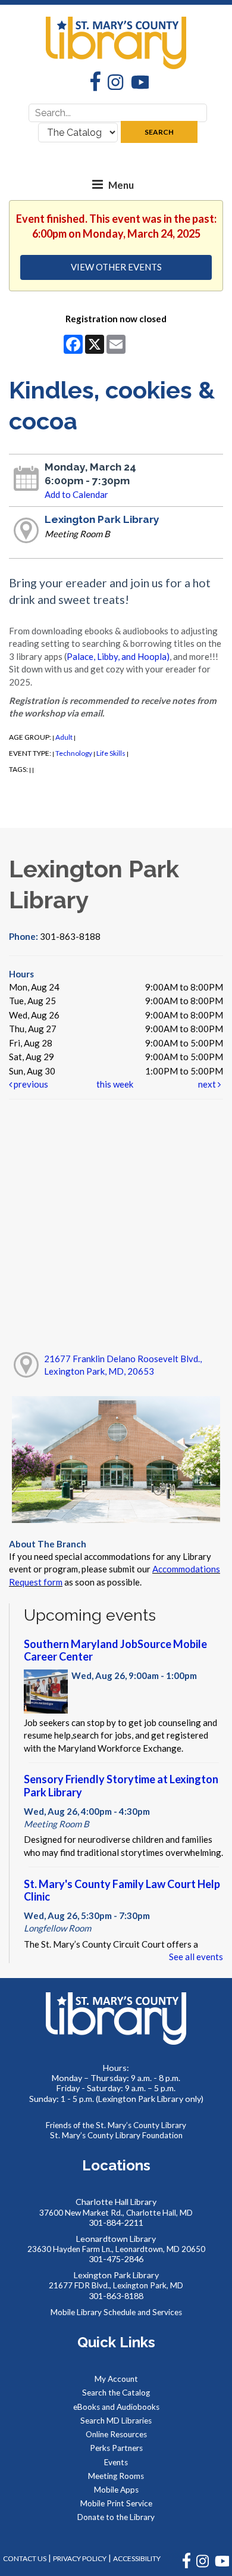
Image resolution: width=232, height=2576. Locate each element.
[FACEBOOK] (187, 2566)
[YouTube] (136, 84)
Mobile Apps (116, 2490)
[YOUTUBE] (222, 2566)
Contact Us (25, 2558)
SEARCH (159, 132)
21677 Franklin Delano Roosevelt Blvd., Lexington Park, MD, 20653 (123, 1365)
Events (116, 2462)
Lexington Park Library (102, 519)
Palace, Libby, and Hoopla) (118, 656)
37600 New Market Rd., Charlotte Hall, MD (116, 2213)
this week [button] (115, 1084)
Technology (74, 753)
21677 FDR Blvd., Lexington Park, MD (116, 2285)
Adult (64, 737)
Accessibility (137, 2558)
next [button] (208, 1084)
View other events (116, 267)
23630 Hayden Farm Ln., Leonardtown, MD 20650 (116, 2249)
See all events (196, 1957)
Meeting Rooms (116, 2476)
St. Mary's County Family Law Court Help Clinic (122, 1890)
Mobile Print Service (116, 2503)
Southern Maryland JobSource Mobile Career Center (115, 1650)
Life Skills (111, 753)
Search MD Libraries (116, 2421)
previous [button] (30, 1084)
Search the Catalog (116, 2393)
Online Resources (116, 2434)
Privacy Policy (80, 2558)
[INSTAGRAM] (203, 2566)
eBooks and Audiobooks (116, 2407)
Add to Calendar (76, 494)
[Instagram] (112, 84)
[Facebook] (92, 83)
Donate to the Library (116, 2517)
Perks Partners (116, 2448)
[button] (98, 185)
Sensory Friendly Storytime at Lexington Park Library (121, 1786)
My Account (116, 2379)
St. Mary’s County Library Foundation (116, 2135)
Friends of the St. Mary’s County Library (116, 2125)
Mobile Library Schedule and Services (116, 2312)
